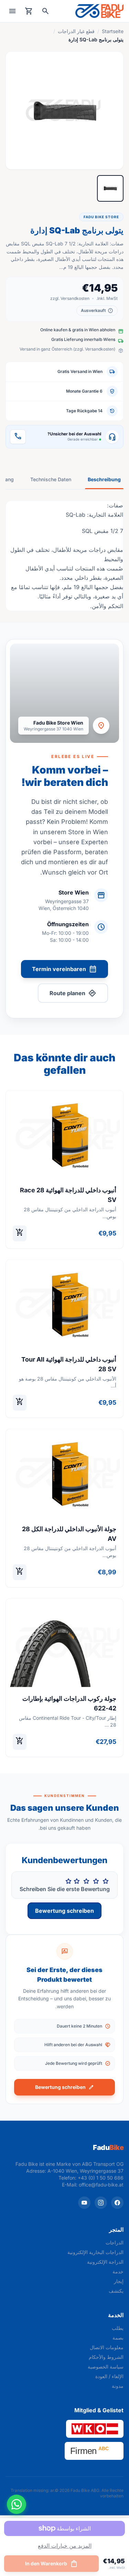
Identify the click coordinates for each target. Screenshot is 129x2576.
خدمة (118, 2271)
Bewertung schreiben (64, 1911)
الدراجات (115, 2242)
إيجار (119, 2281)
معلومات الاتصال (107, 2347)
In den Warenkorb (52, 2564)
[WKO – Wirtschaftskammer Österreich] (95, 2429)
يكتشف (116, 2291)
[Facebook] (117, 2203)
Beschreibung (104, 479)
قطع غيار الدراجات (76, 31)
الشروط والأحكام (106, 2357)
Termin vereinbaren (64, 969)
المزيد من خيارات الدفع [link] (65, 2546)
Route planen (73, 993)
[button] (64, 110)
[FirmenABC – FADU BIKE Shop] (94, 2451)
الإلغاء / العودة (109, 2376)
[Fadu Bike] (99, 11)
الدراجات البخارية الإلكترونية (95, 2252)
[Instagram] (101, 2203)
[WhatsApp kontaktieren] (17, 2504)
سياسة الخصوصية (106, 2367)
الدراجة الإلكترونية (105, 2262)
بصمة (118, 2338)
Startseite (113, 31)
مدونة (118, 2386)
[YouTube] (84, 2203)
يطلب (118, 2328)
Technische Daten (51, 479)
